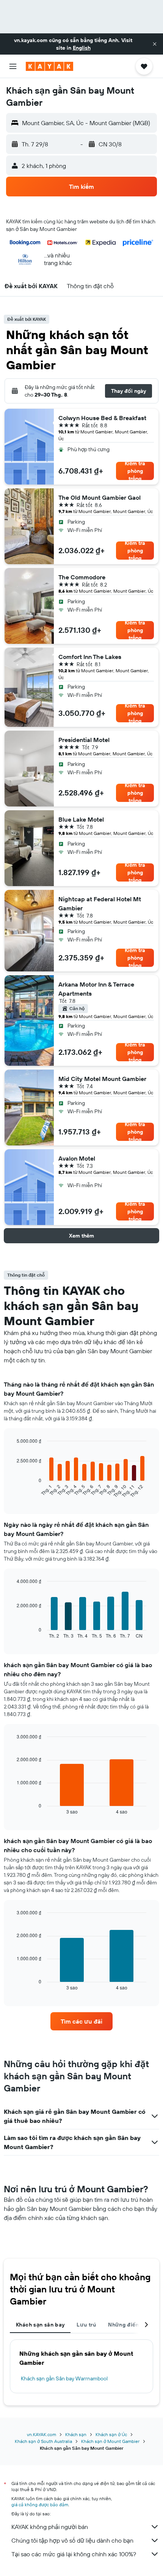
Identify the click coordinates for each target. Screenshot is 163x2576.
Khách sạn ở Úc (111, 2434)
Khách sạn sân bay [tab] (40, 2325)
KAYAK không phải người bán (50, 2527)
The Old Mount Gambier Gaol (100, 497)
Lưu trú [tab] (86, 2325)
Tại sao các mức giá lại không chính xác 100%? (74, 2554)
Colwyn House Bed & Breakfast (102, 418)
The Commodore (82, 577)
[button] (155, 44)
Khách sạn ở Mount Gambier (110, 2441)
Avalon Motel (77, 1158)
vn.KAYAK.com (42, 2434)
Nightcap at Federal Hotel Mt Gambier (100, 904)
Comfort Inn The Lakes (90, 657)
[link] (81, 2021)
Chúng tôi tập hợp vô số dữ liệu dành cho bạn (72, 2540)
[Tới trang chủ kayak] (49, 66)
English (82, 48)
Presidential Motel (84, 740)
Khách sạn (76, 2434)
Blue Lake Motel (81, 819)
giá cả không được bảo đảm (40, 2505)
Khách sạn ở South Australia (43, 2441)
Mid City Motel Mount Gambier (102, 1079)
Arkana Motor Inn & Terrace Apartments (96, 989)
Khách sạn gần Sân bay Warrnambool (64, 2378)
